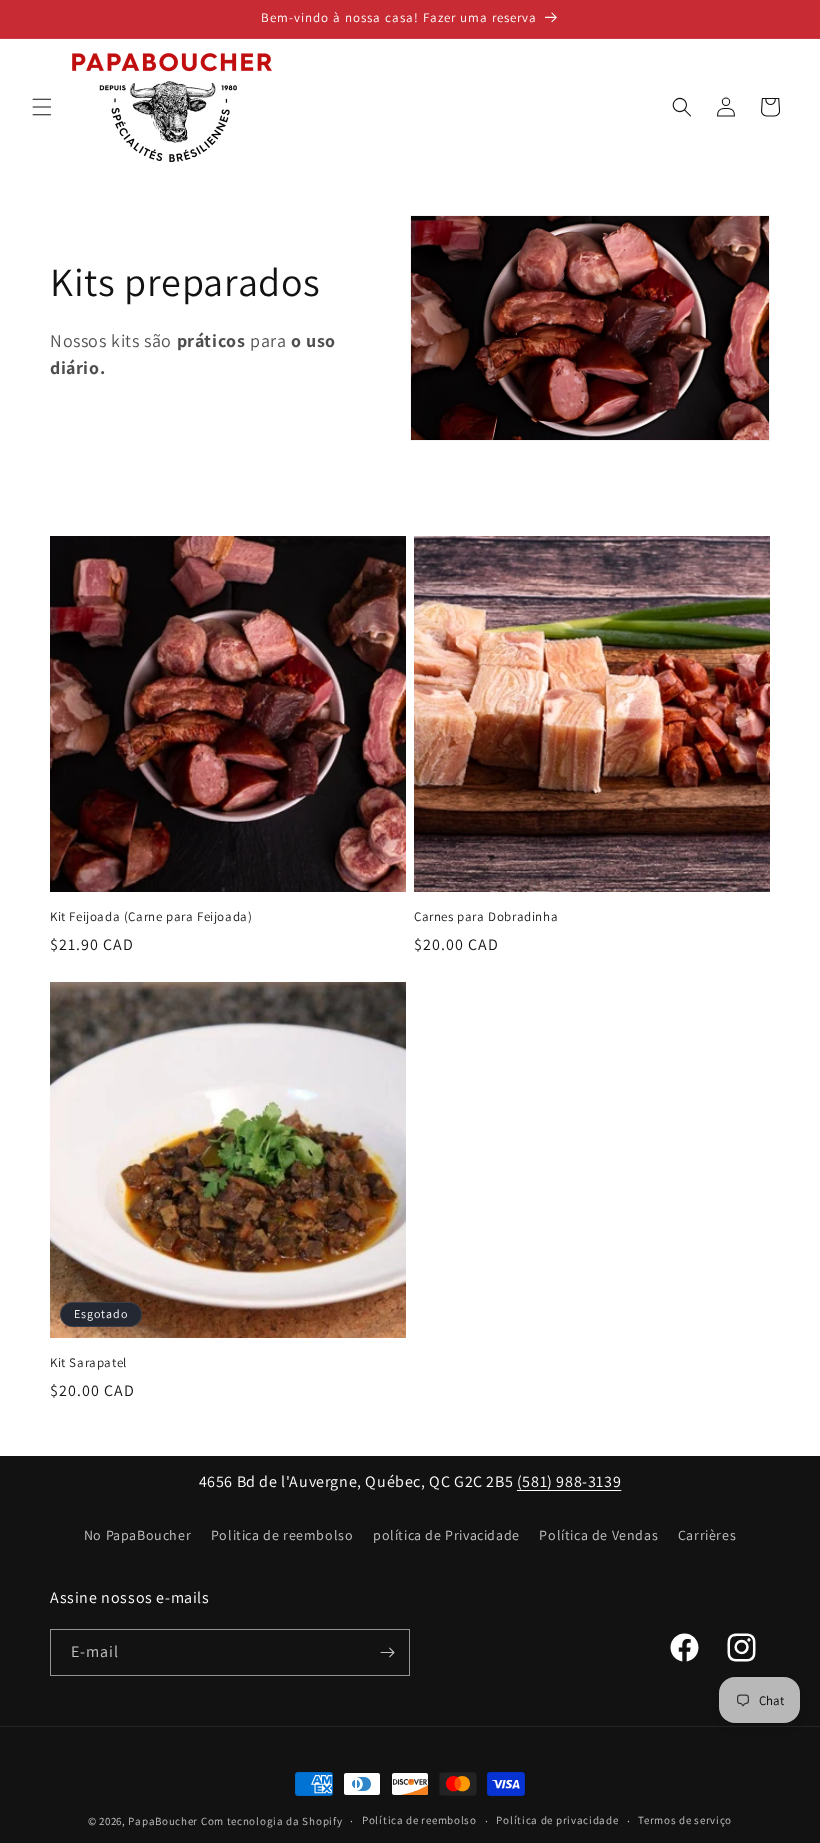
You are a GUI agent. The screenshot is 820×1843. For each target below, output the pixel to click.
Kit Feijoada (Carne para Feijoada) (151, 917)
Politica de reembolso (282, 1535)
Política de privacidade (557, 1820)
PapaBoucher (163, 1821)
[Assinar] (387, 1652)
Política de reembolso (419, 1820)
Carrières (707, 1535)
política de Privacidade (446, 1535)
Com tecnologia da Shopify (272, 1821)
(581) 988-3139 (569, 1481)
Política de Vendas (598, 1535)
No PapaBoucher (137, 1535)
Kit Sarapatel (88, 1363)
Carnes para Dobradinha (486, 917)
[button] (42, 107)
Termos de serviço (685, 1820)
